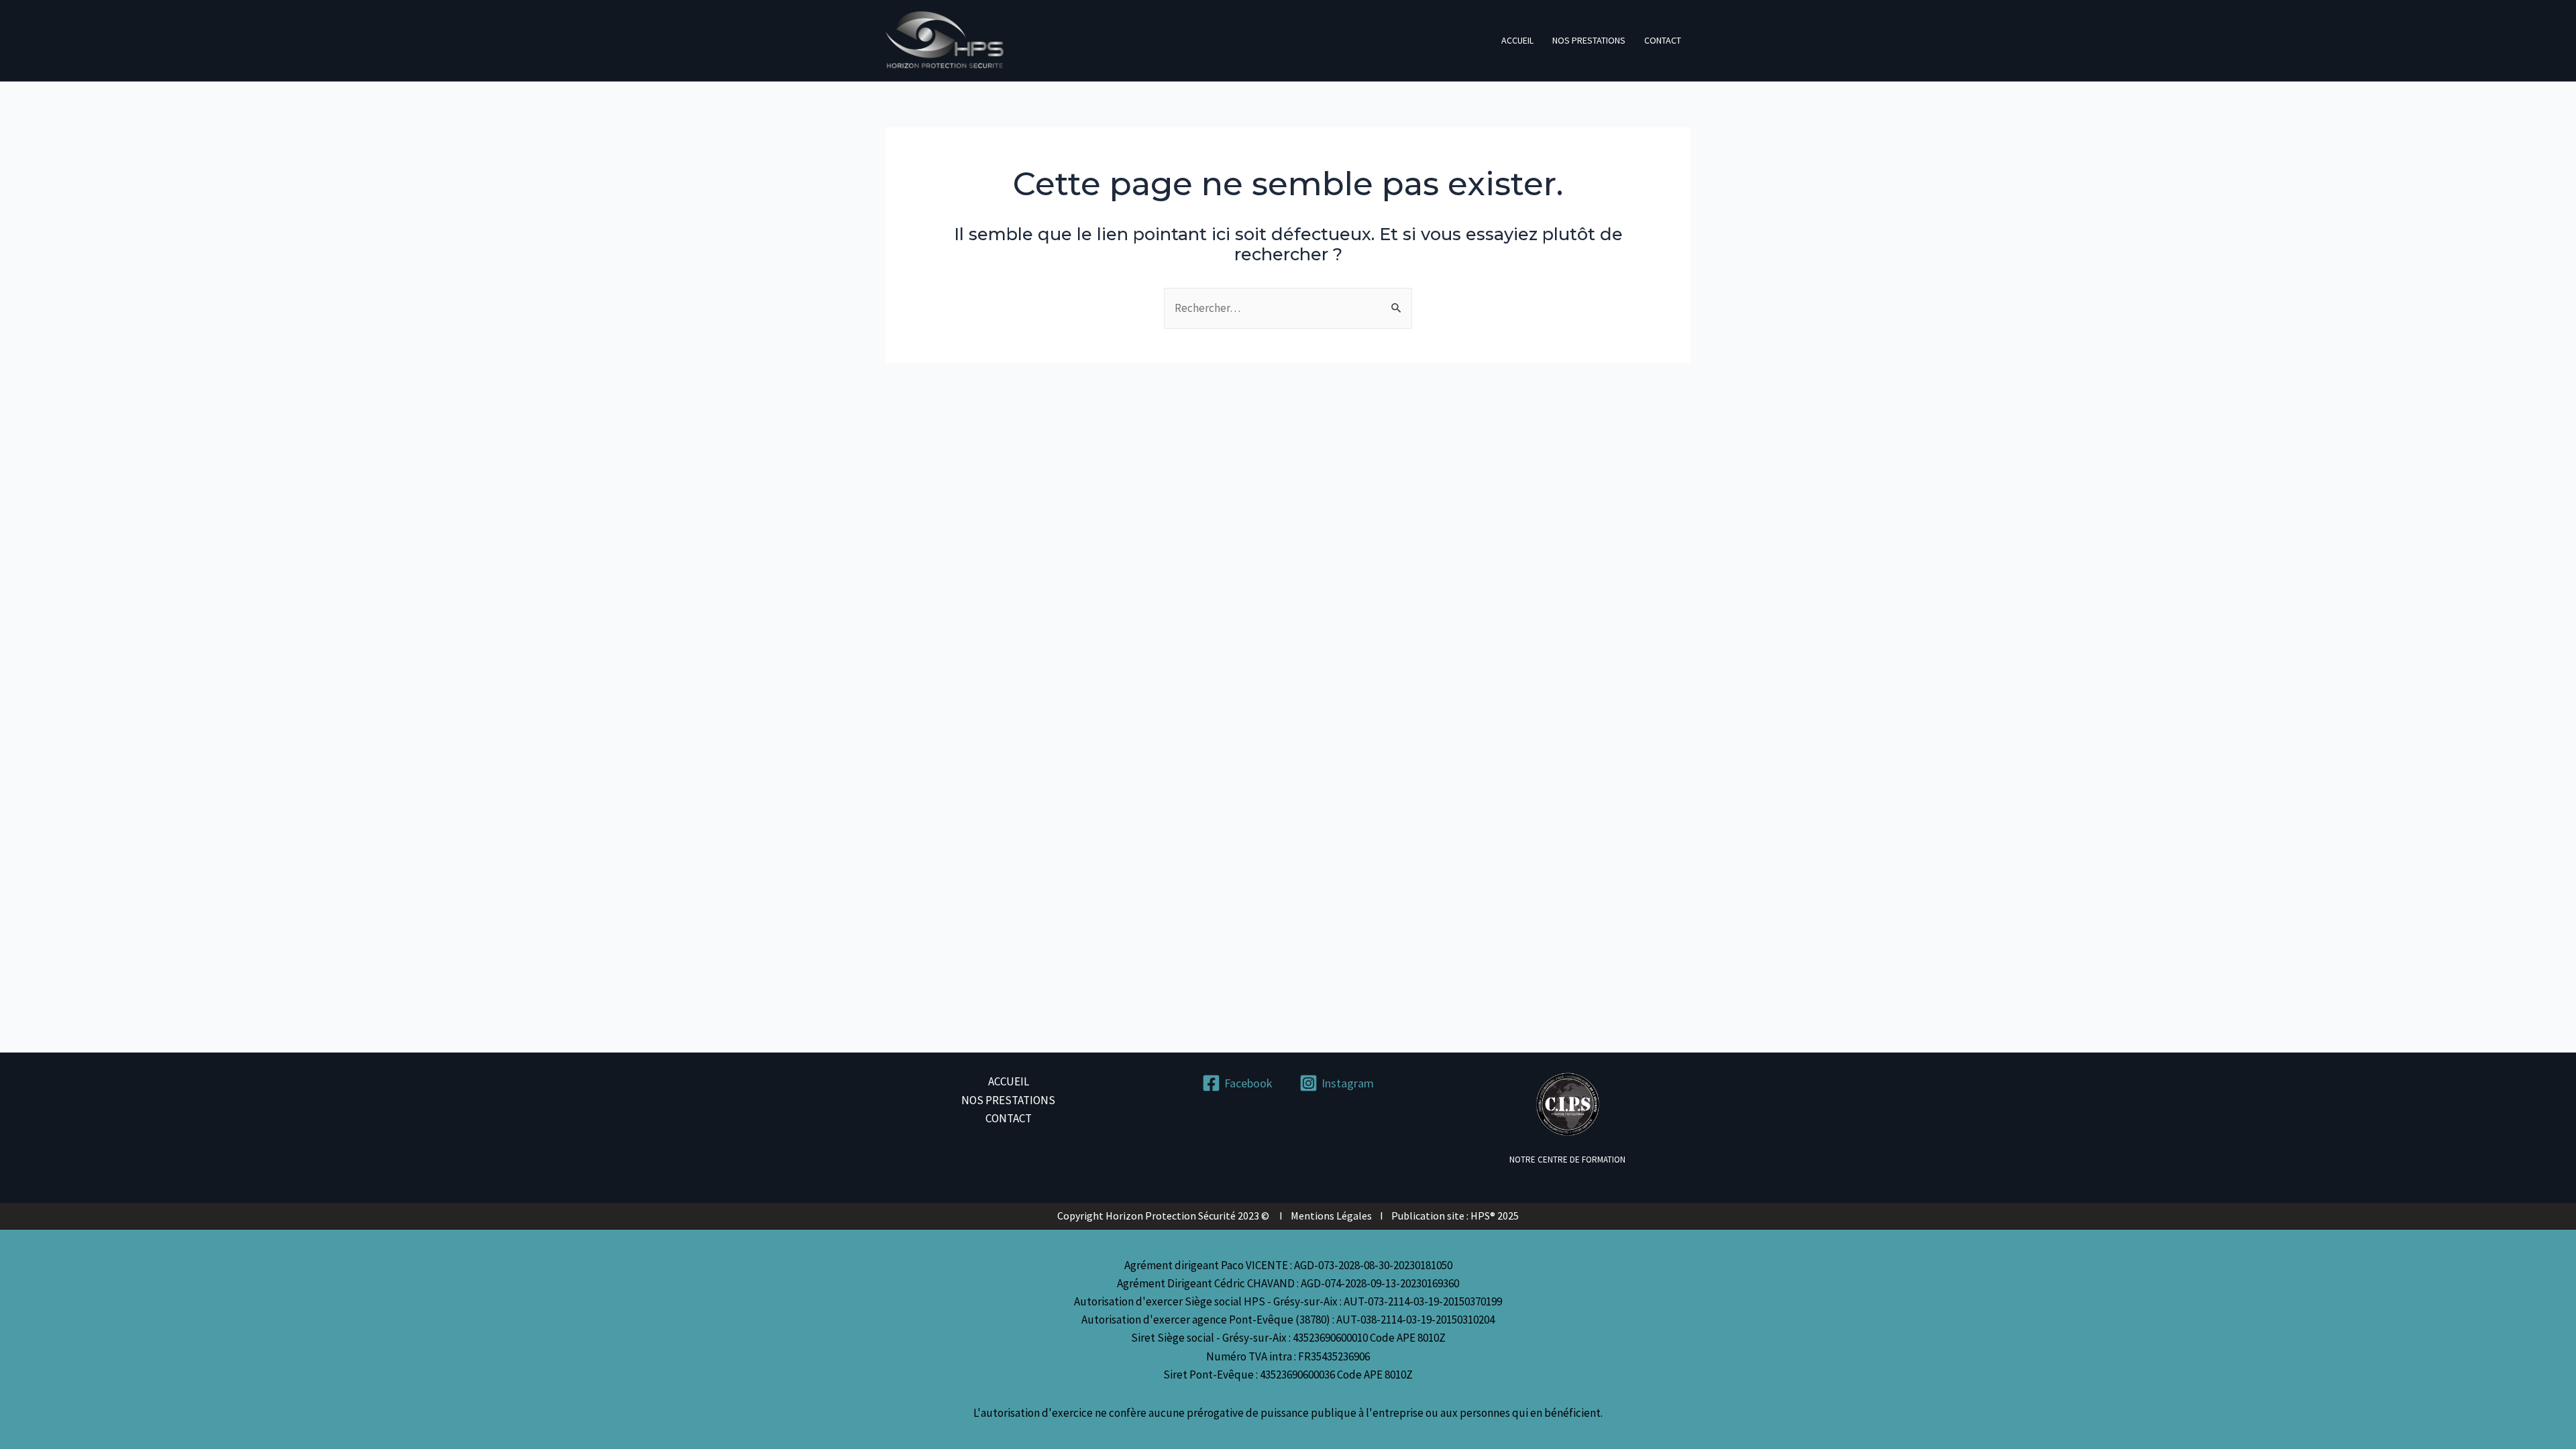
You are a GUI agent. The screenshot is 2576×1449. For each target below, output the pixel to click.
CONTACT (1663, 40)
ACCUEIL (1517, 40)
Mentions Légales (1331, 1216)
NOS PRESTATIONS (1589, 40)
